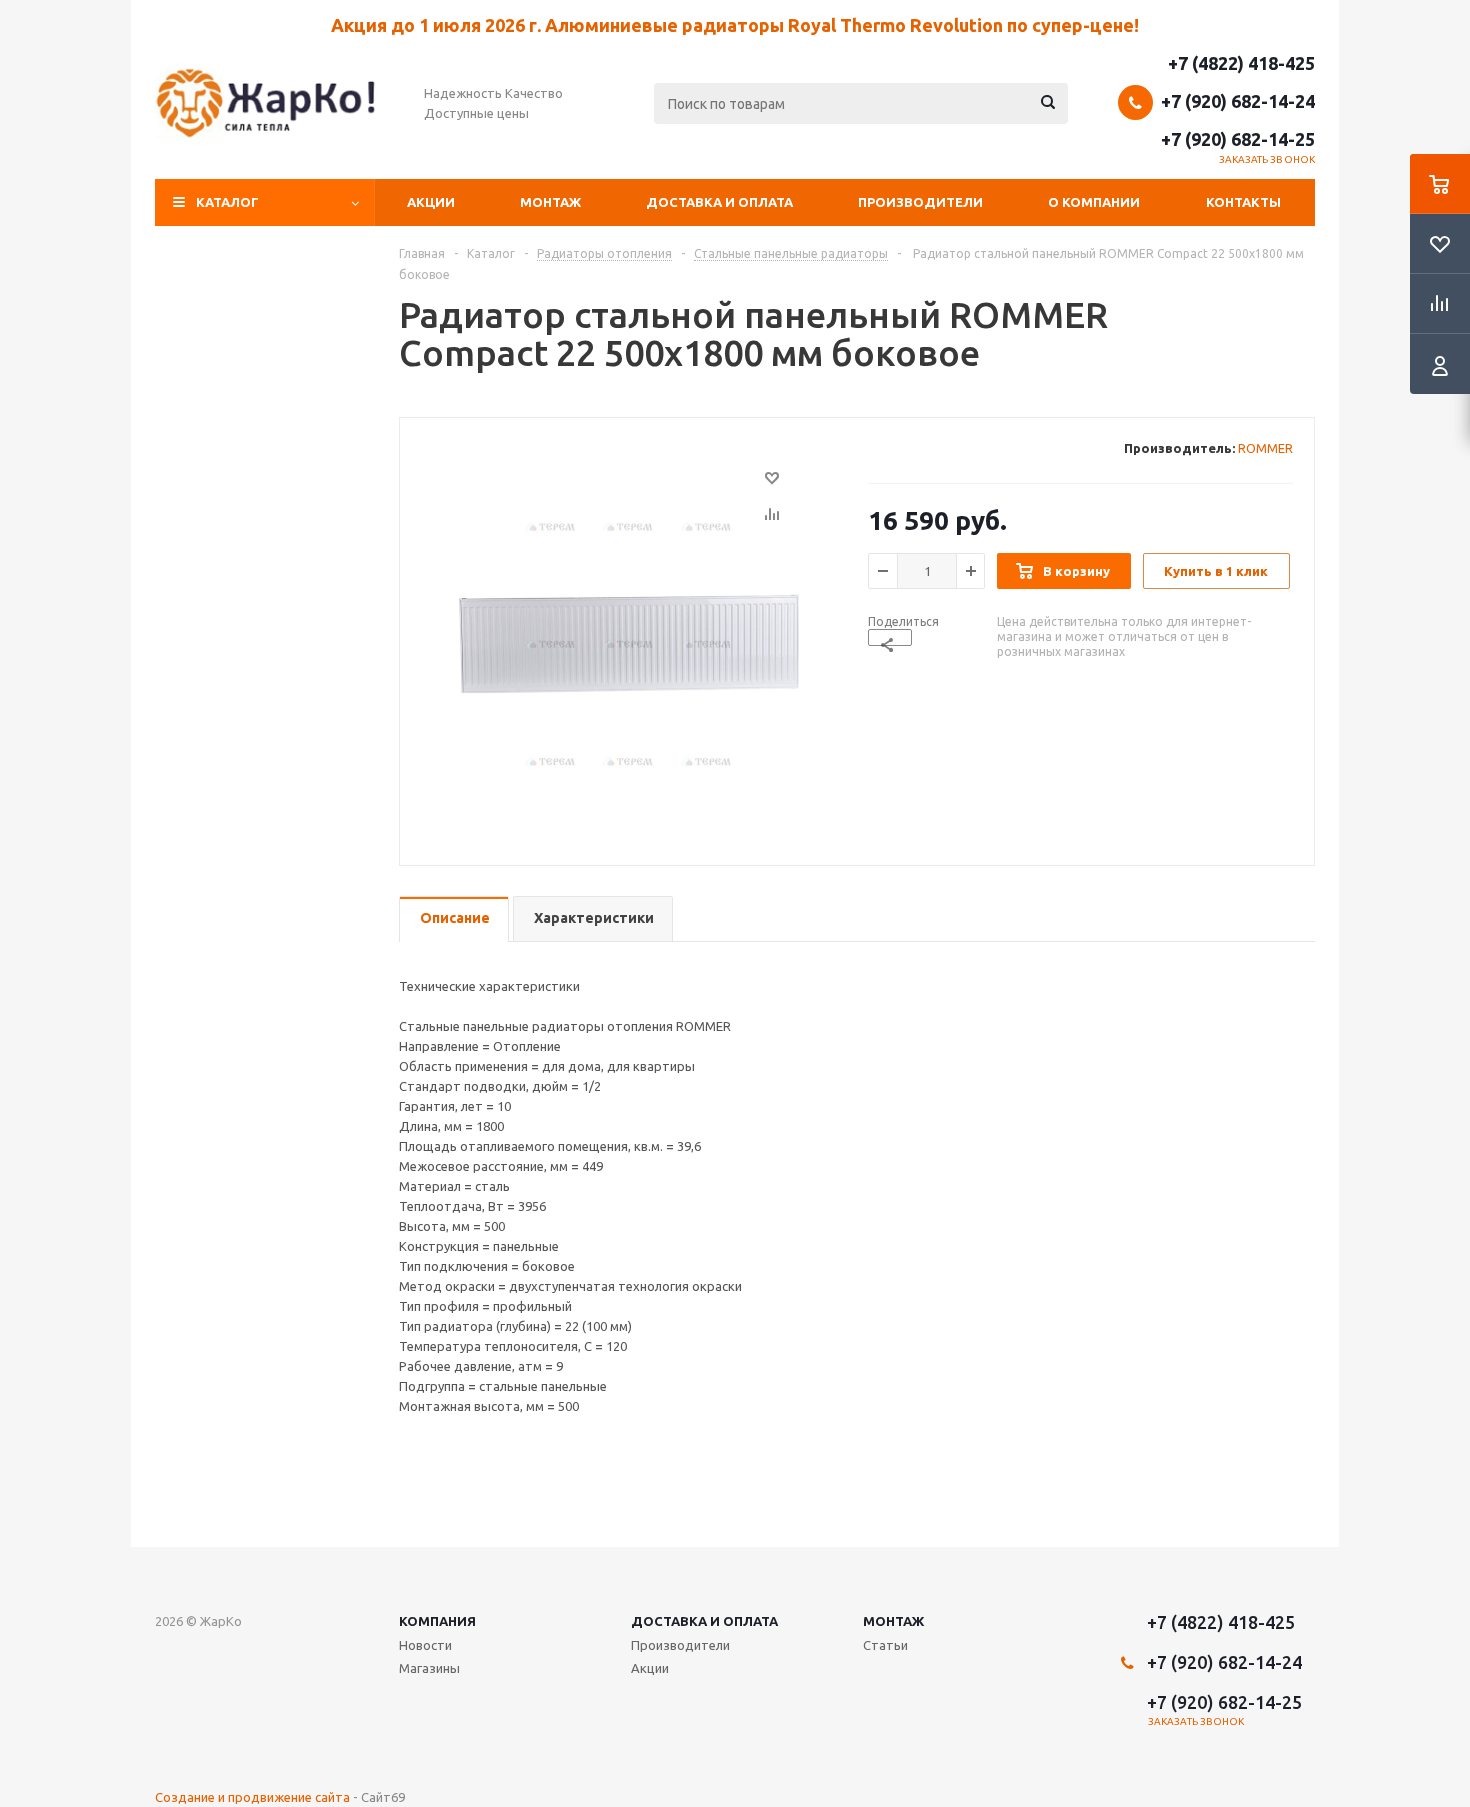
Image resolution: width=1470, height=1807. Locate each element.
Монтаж (550, 202)
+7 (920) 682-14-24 (1238, 101)
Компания (437, 1621)
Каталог (227, 202)
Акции (431, 202)
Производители (920, 202)
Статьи (885, 1645)
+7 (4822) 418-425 (1241, 63)
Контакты (1243, 202)
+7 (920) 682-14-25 (1238, 139)
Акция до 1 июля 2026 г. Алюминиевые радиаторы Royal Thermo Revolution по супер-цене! (735, 25)
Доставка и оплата (719, 202)
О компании (1094, 202)
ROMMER (1265, 448)
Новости (425, 1645)
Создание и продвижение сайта (252, 1797)
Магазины (429, 1668)
